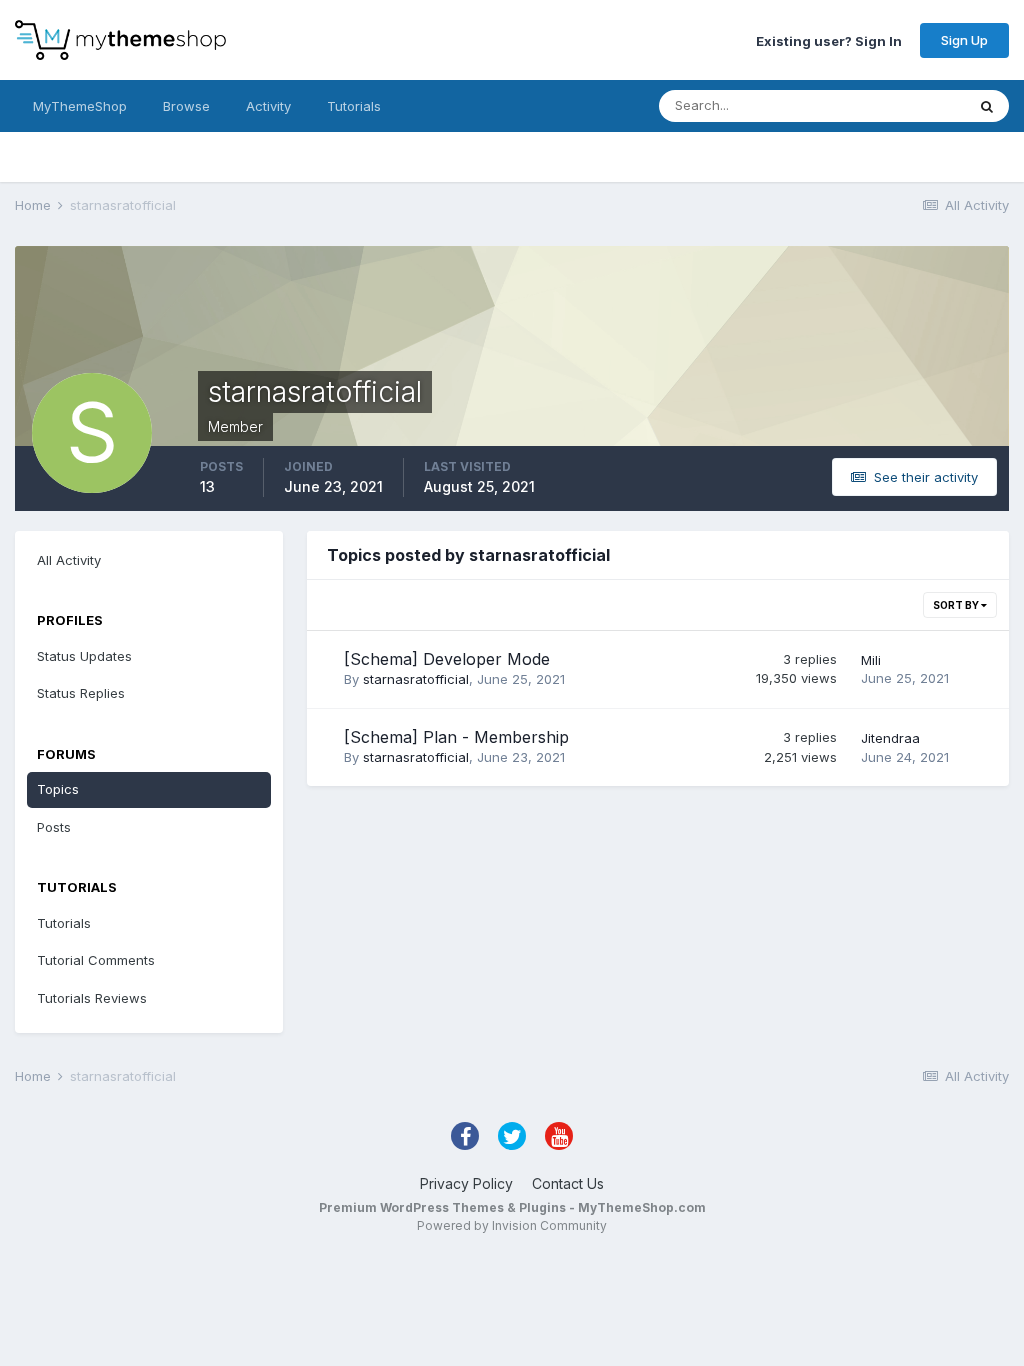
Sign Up (964, 40)
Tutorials (354, 106)
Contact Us (568, 1183)
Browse (186, 106)
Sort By (957, 605)
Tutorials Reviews (92, 998)
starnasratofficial (416, 679)
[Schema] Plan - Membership (456, 737)
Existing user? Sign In (829, 40)
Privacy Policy (466, 1183)
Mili (871, 660)
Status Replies (81, 693)
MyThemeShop (80, 106)
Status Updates (892, 105)
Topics (58, 789)
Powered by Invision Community (512, 1225)
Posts (54, 827)
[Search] (987, 106)
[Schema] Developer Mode (447, 659)
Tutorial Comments (96, 960)
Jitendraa (890, 738)
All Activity (69, 560)
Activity (268, 106)
